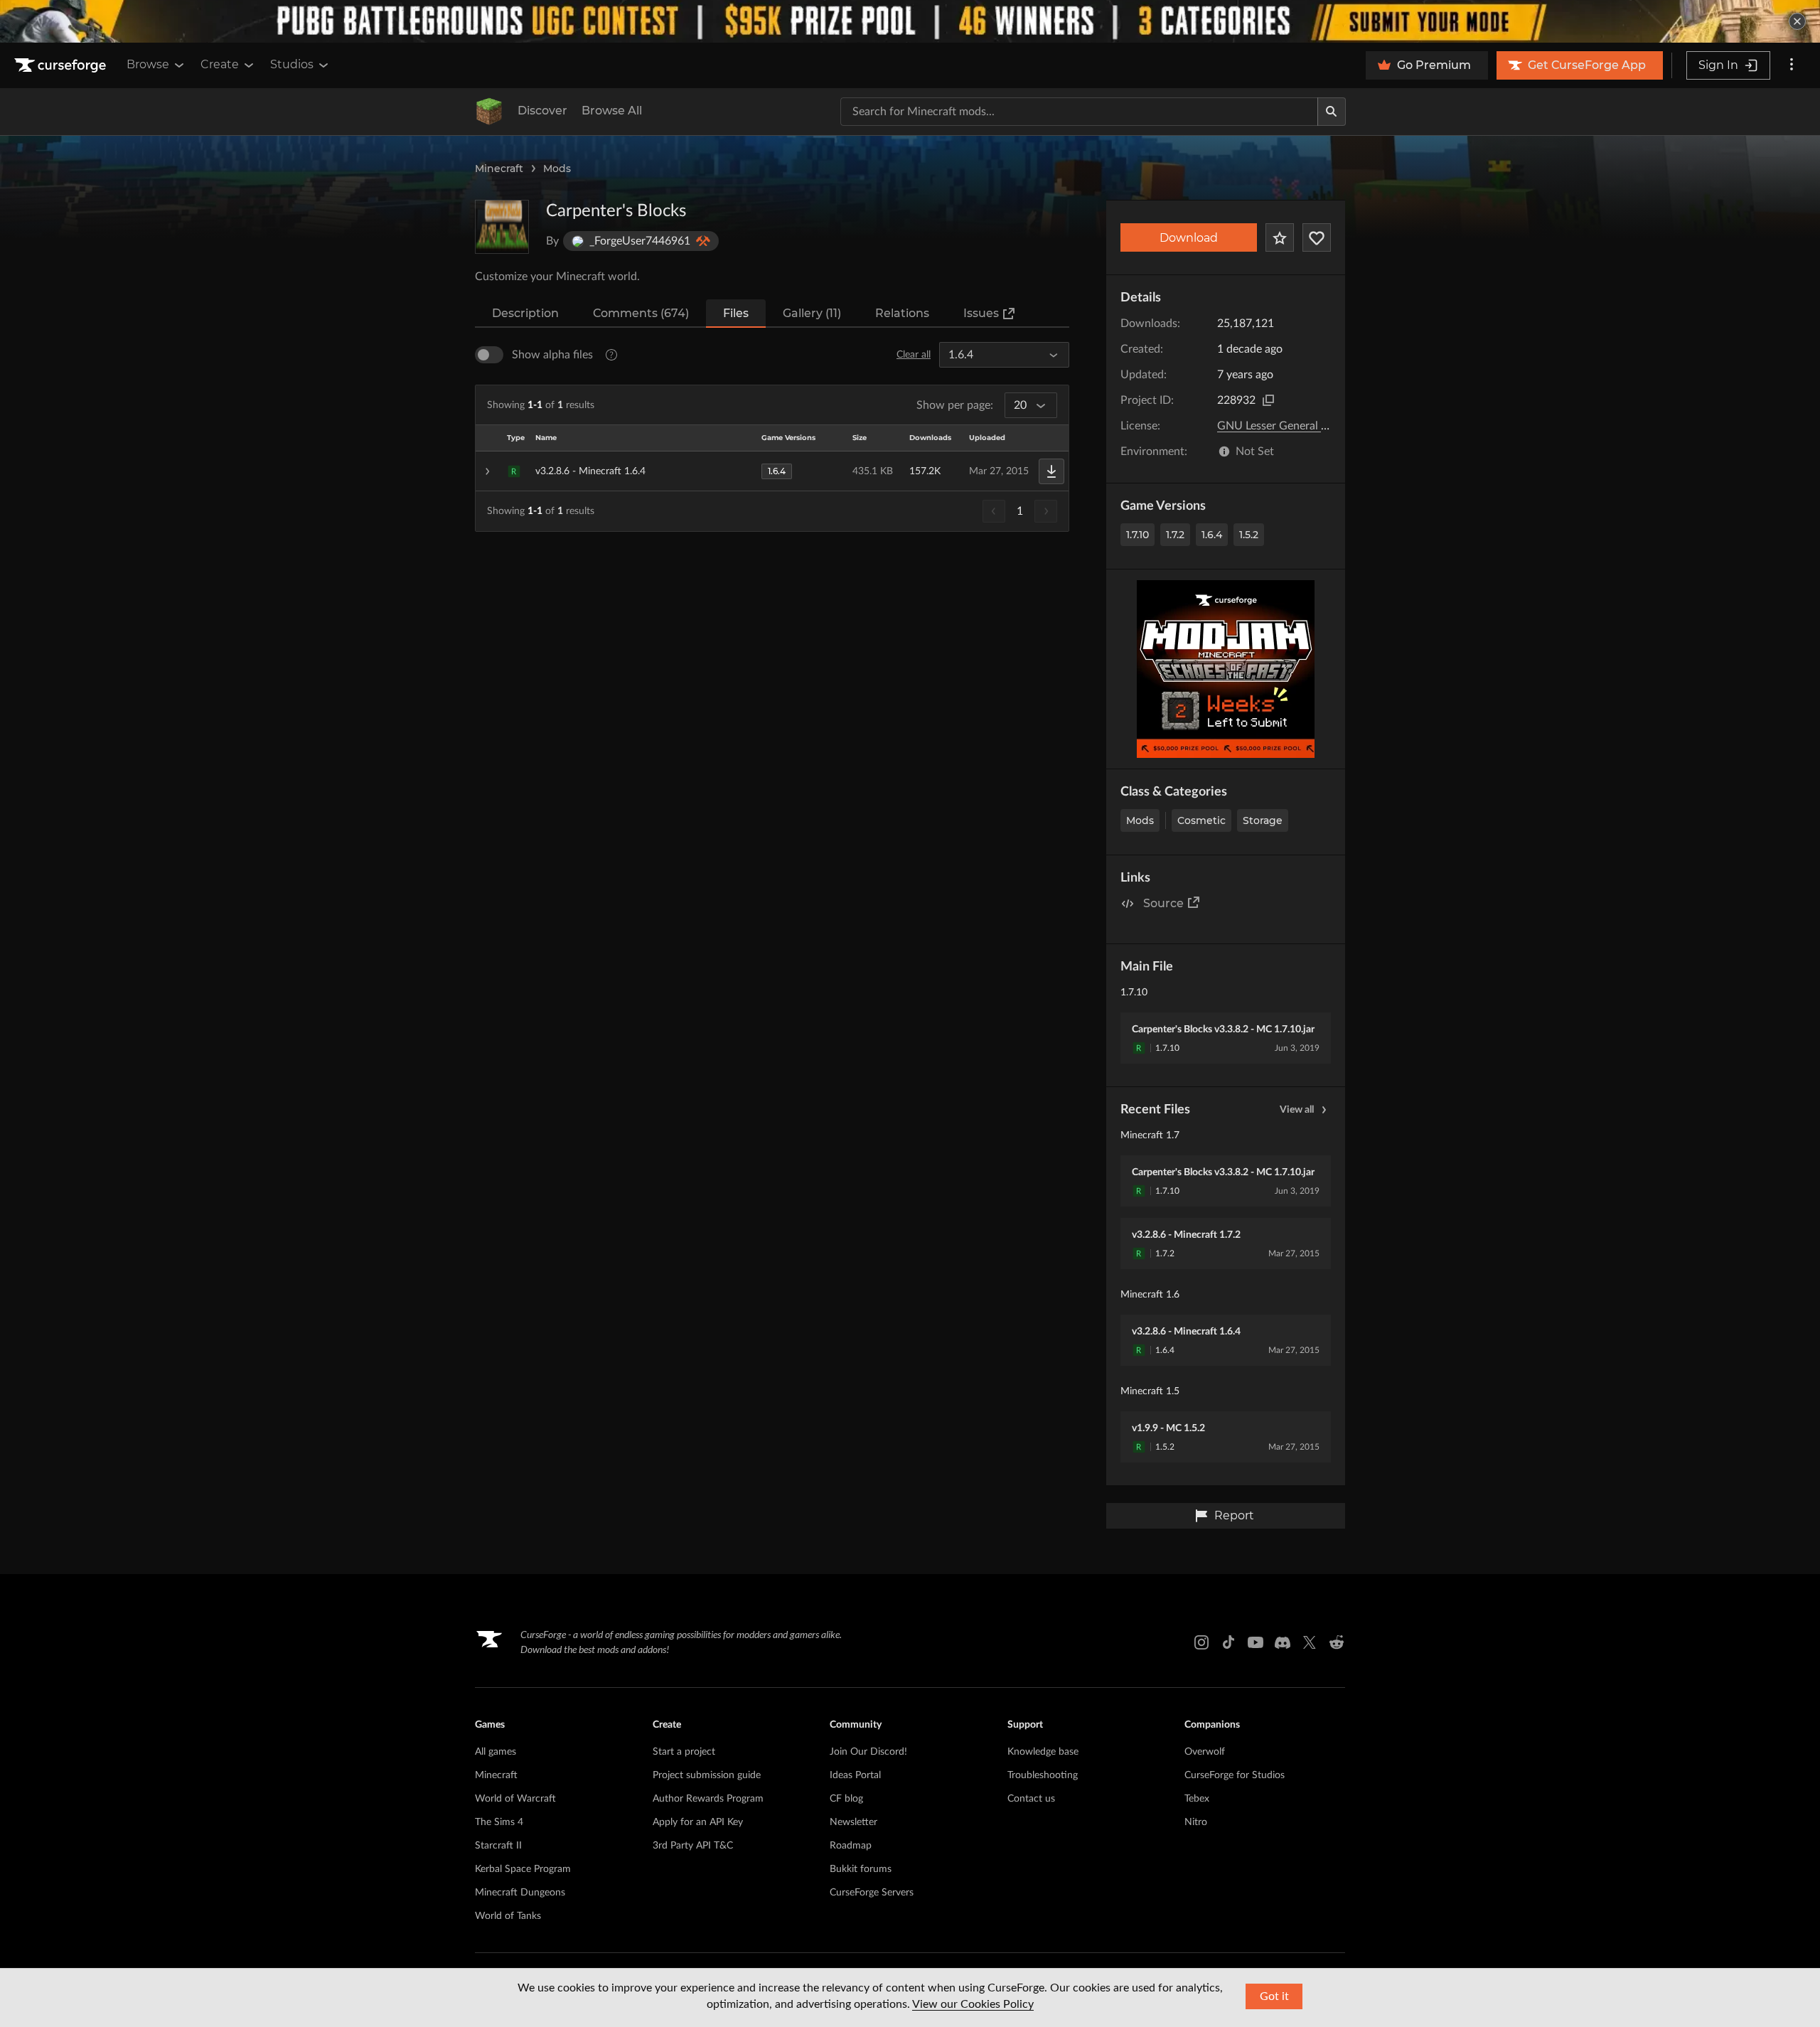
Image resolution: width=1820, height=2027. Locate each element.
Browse (148, 64)
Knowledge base (1043, 1752)
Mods (557, 169)
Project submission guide (707, 1775)
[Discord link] (1283, 1642)
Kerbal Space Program (523, 1869)
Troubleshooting (1043, 1775)
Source (1163, 903)
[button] (772, 471)
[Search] (1332, 112)
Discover (542, 111)
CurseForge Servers (872, 1893)
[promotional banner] (910, 21)
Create (220, 64)
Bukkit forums (861, 1869)
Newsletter (853, 1822)
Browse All (612, 111)
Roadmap (851, 1846)
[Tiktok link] (1228, 1642)
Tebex (1197, 1799)
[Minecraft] (489, 112)
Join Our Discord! (868, 1752)
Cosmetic (1201, 820)
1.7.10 (1137, 535)
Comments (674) (641, 313)
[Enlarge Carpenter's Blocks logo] (502, 227)
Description (525, 313)
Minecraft (499, 169)
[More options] (1792, 65)
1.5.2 (1249, 535)
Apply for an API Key (698, 1822)
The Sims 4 (499, 1822)
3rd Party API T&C (693, 1846)
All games (496, 1752)
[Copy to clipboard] (1268, 400)
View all (1297, 1110)
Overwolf (1205, 1752)
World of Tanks (508, 1916)
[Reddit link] (1337, 1642)
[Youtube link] (1256, 1642)
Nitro (1196, 1822)
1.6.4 (1212, 535)
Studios (292, 64)
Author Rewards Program (708, 1799)
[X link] (1310, 1642)
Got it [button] (1274, 1996)
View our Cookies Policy (973, 2004)
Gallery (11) (812, 313)
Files (736, 313)
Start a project (684, 1752)
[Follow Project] (1317, 237)
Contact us (1031, 1799)
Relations (902, 313)
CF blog (846, 1799)
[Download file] (1051, 471)
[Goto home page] (62, 65)
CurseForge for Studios (1235, 1775)
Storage (1263, 820)
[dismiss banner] (1797, 21)
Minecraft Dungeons (520, 1893)
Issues (981, 313)
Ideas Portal (855, 1775)
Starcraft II (498, 1846)
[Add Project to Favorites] (1280, 237)
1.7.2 (1175, 535)
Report (1234, 1515)
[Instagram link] (1201, 1642)
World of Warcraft (515, 1799)
